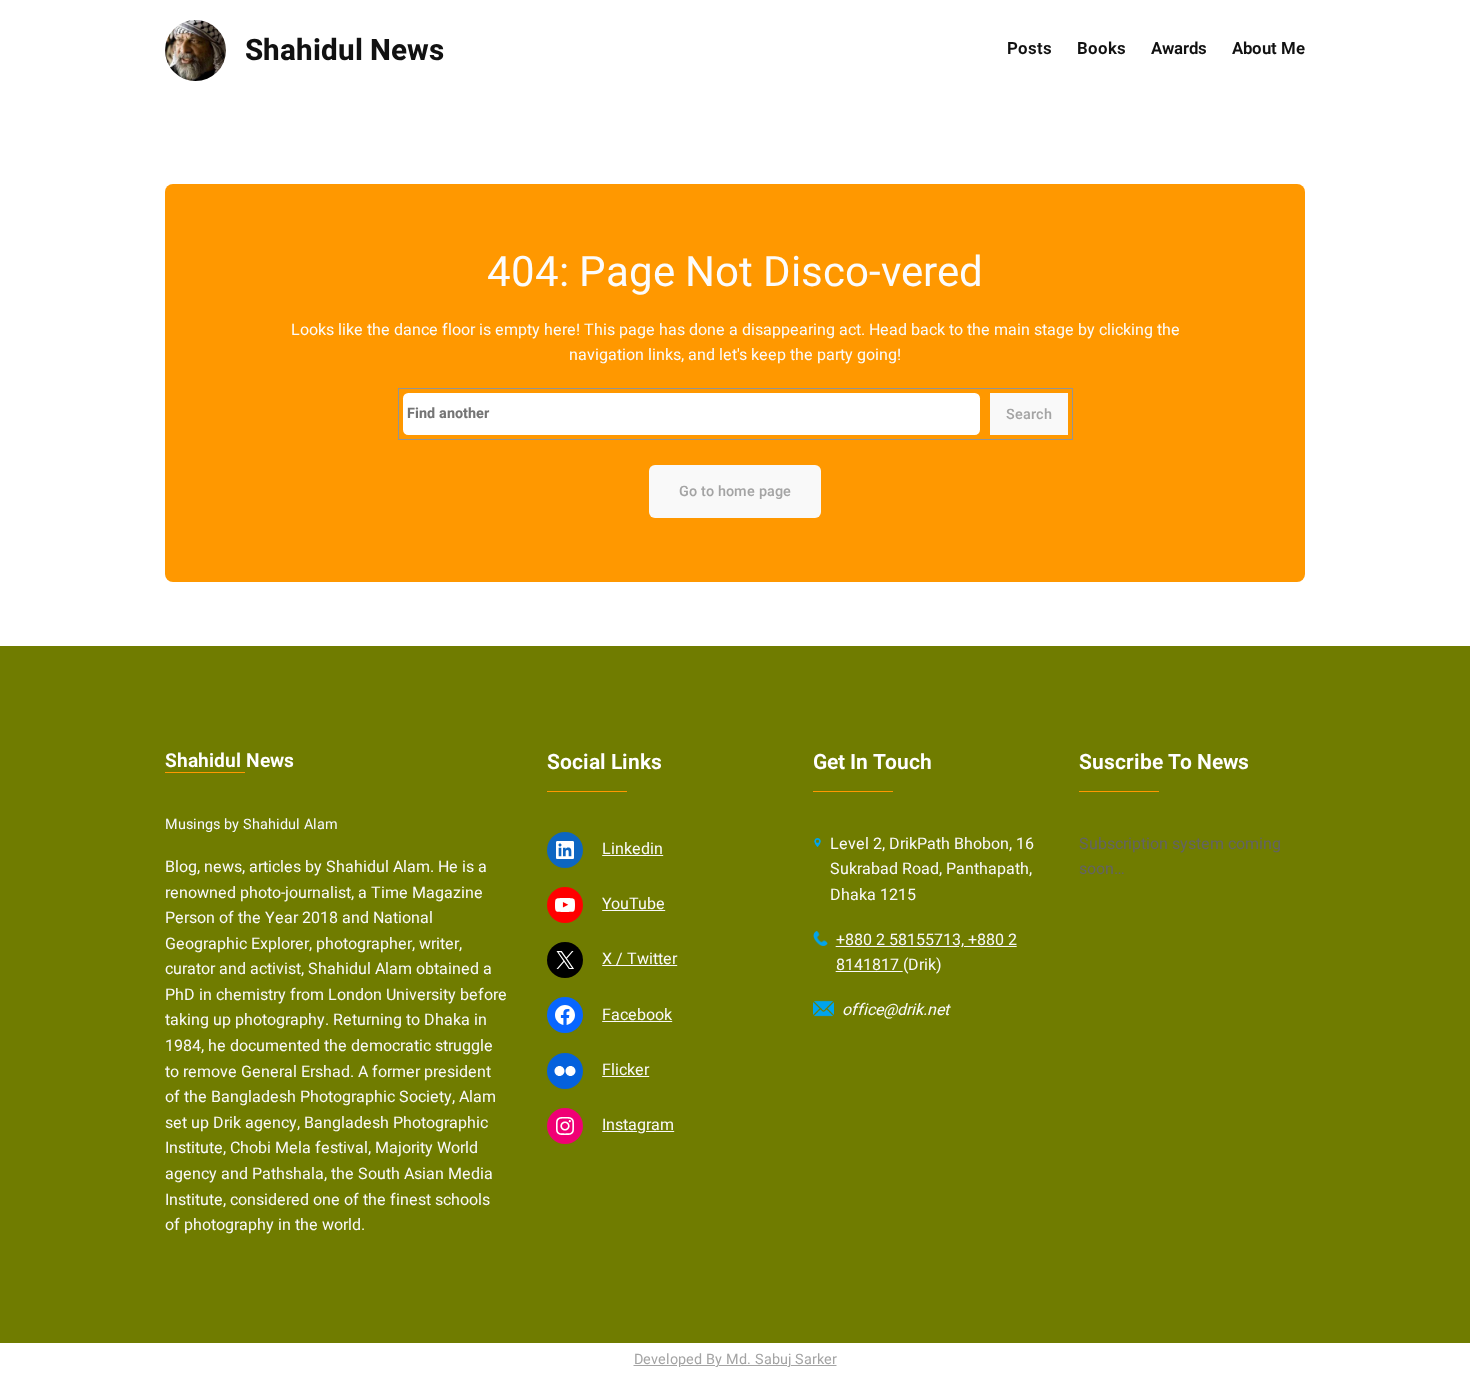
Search (1029, 414)
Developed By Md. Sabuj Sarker (735, 1359)
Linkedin (632, 849)
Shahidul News (344, 50)
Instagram (638, 1125)
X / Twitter (639, 959)
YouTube (633, 904)
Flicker (625, 1070)
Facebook (637, 1015)
